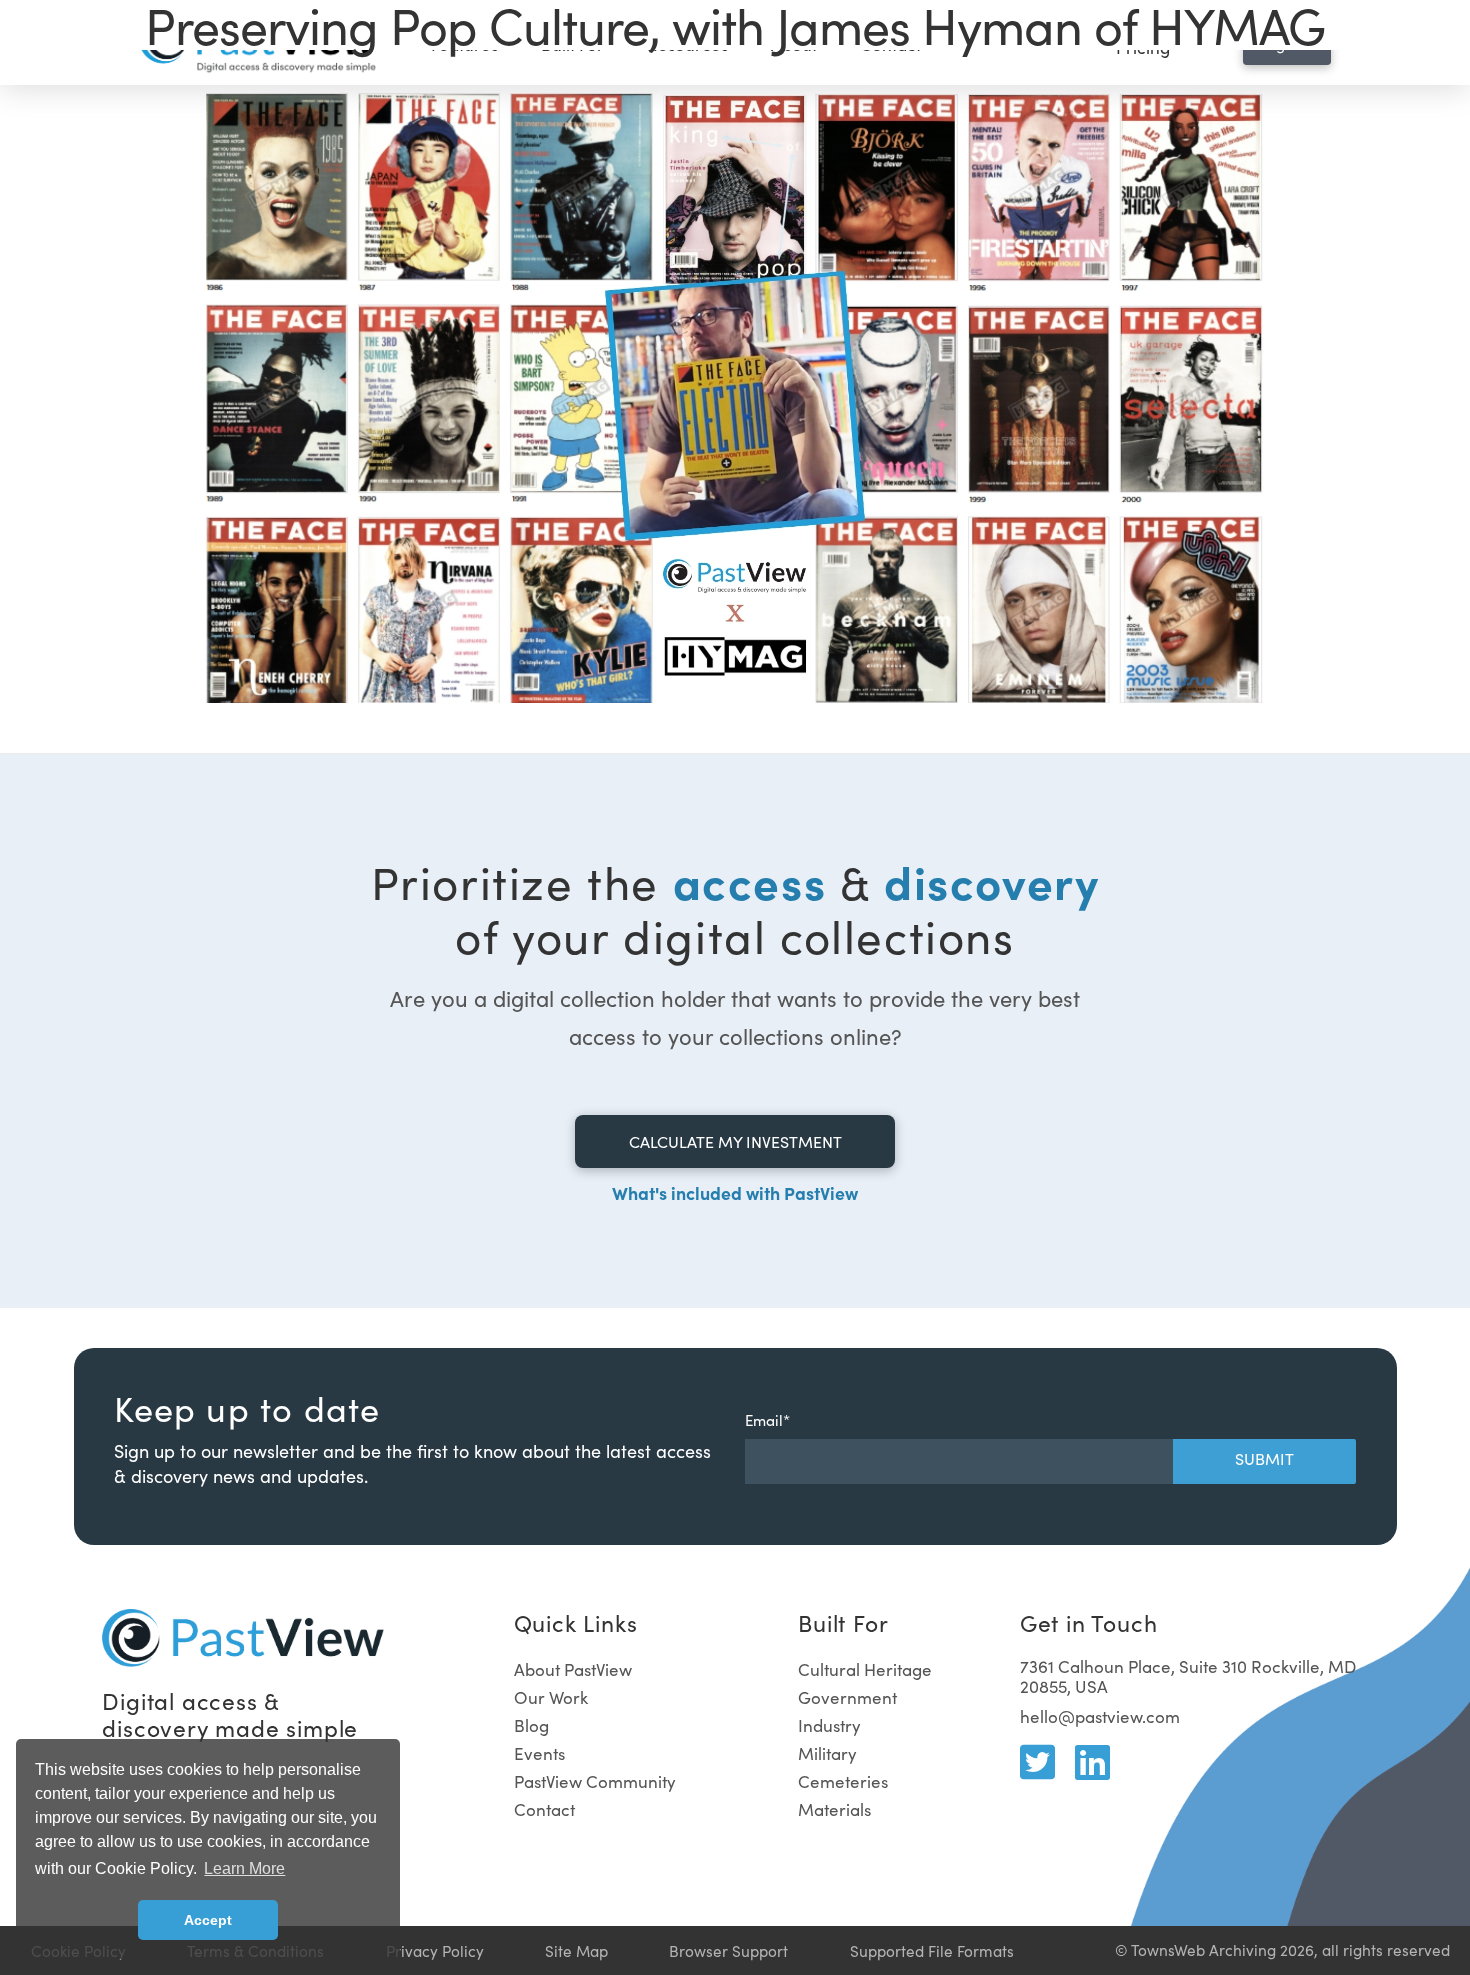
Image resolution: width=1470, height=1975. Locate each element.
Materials (834, 1809)
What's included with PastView (735, 1192)
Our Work (551, 1697)
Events (539, 1753)
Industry (829, 1725)
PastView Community (595, 1781)
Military (827, 1753)
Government (847, 1697)
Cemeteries (843, 1781)
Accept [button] (208, 1920)
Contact (544, 1809)
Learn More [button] (244, 1868)
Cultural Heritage (865, 1669)
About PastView (573, 1669)
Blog (531, 1725)
